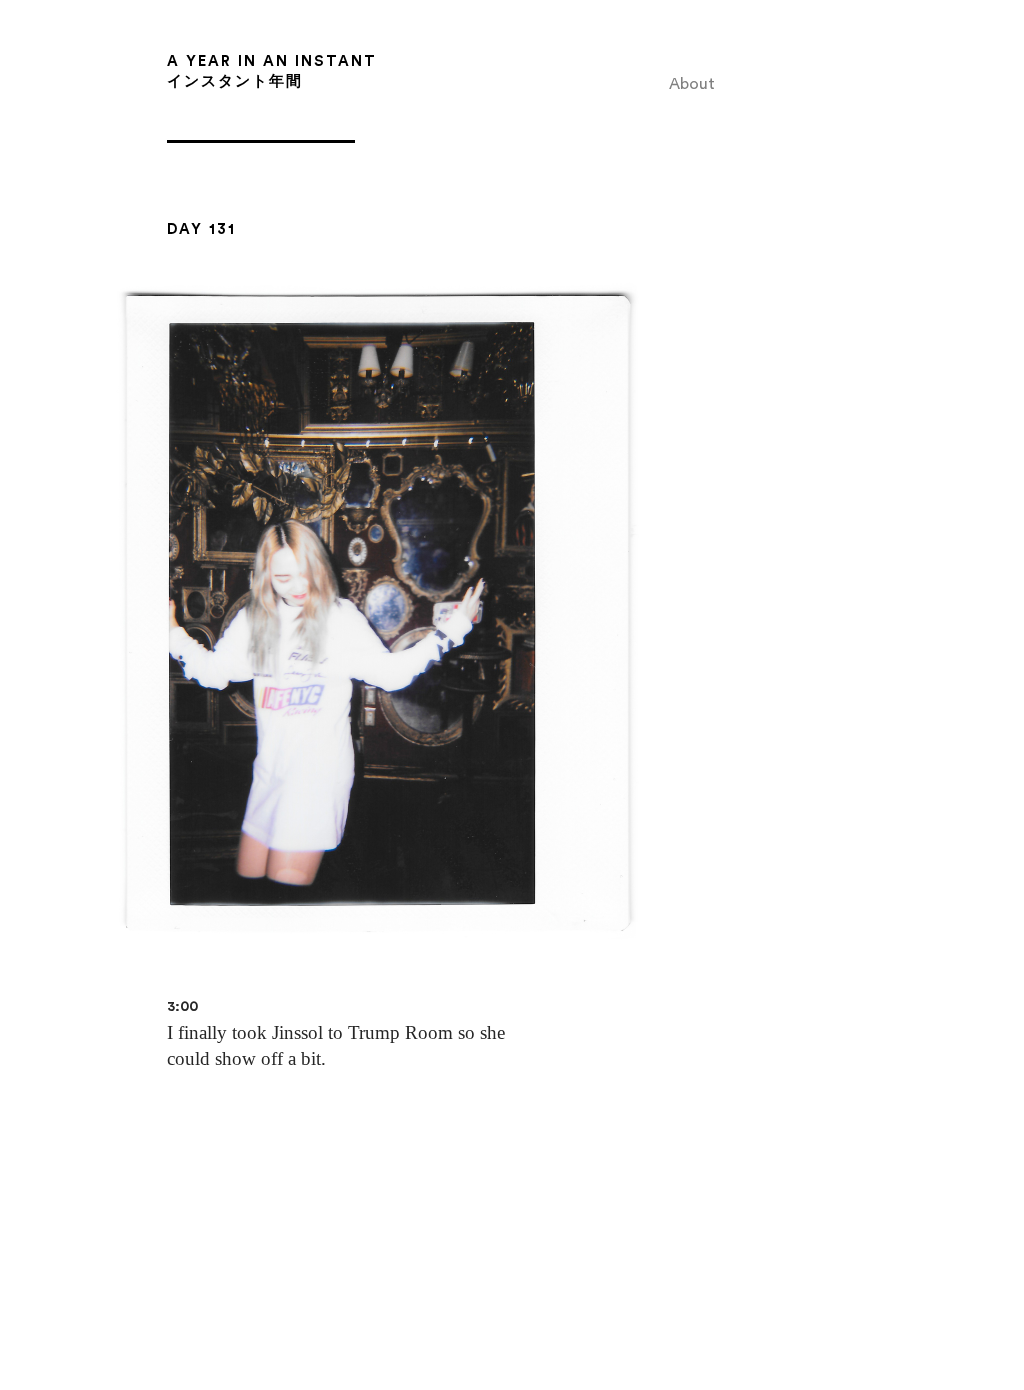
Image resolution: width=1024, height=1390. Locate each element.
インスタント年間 (235, 81)
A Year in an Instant (272, 61)
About (692, 84)
